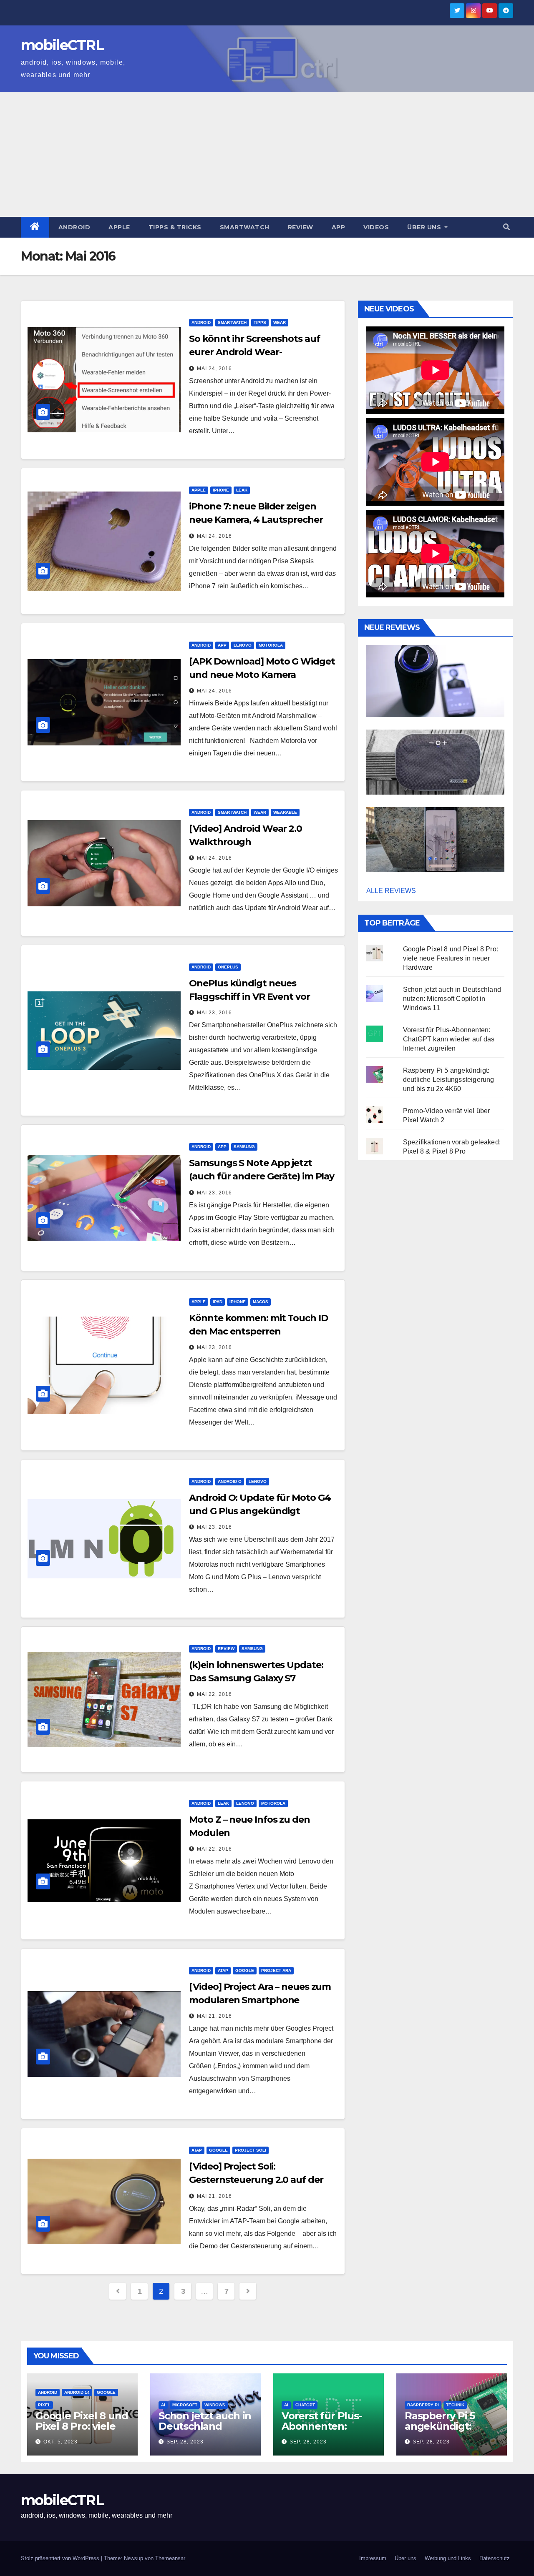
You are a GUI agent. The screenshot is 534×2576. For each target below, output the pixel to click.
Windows (215, 2405)
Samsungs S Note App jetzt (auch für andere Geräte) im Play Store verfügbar (262, 1176)
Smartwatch (245, 227)
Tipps (260, 322)
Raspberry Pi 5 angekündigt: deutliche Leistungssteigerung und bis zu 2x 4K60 (449, 1080)
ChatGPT (305, 2405)
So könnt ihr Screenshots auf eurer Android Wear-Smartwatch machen (254, 352)
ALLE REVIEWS (391, 891)
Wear (280, 322)
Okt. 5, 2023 (60, 2442)
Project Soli (251, 2150)
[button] (506, 227)
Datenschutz (495, 2558)
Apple (119, 227)
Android (74, 227)
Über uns (425, 227)
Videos (376, 227)
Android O (230, 1481)
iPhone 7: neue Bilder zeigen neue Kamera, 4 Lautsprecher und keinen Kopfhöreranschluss (261, 520)
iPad (218, 1302)
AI (163, 2405)
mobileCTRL (62, 45)
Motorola (271, 645)
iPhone (221, 490)
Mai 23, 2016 (214, 1013)
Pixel (44, 2405)
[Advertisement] (267, 154)
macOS (261, 1302)
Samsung (244, 1147)
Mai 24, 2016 (214, 369)
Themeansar (170, 2558)
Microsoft (185, 2405)
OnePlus (228, 967)
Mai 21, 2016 (214, 2016)
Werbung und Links (448, 2558)
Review (301, 227)
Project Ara (276, 1970)
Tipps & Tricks (175, 227)
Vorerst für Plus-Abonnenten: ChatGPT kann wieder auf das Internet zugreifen (449, 1039)
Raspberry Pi (423, 2405)
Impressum (373, 2558)
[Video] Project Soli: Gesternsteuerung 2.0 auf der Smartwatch (256, 2180)
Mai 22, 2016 (214, 1694)
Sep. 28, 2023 (185, 2442)
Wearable (285, 812)
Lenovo (243, 645)
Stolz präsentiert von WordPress (61, 2558)
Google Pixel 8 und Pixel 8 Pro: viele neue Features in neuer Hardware (451, 958)
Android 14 (77, 2392)
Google (245, 1970)
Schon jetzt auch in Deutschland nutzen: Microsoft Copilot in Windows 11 (452, 999)
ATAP (223, 1970)
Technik (455, 2405)
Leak (242, 490)
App (339, 227)
